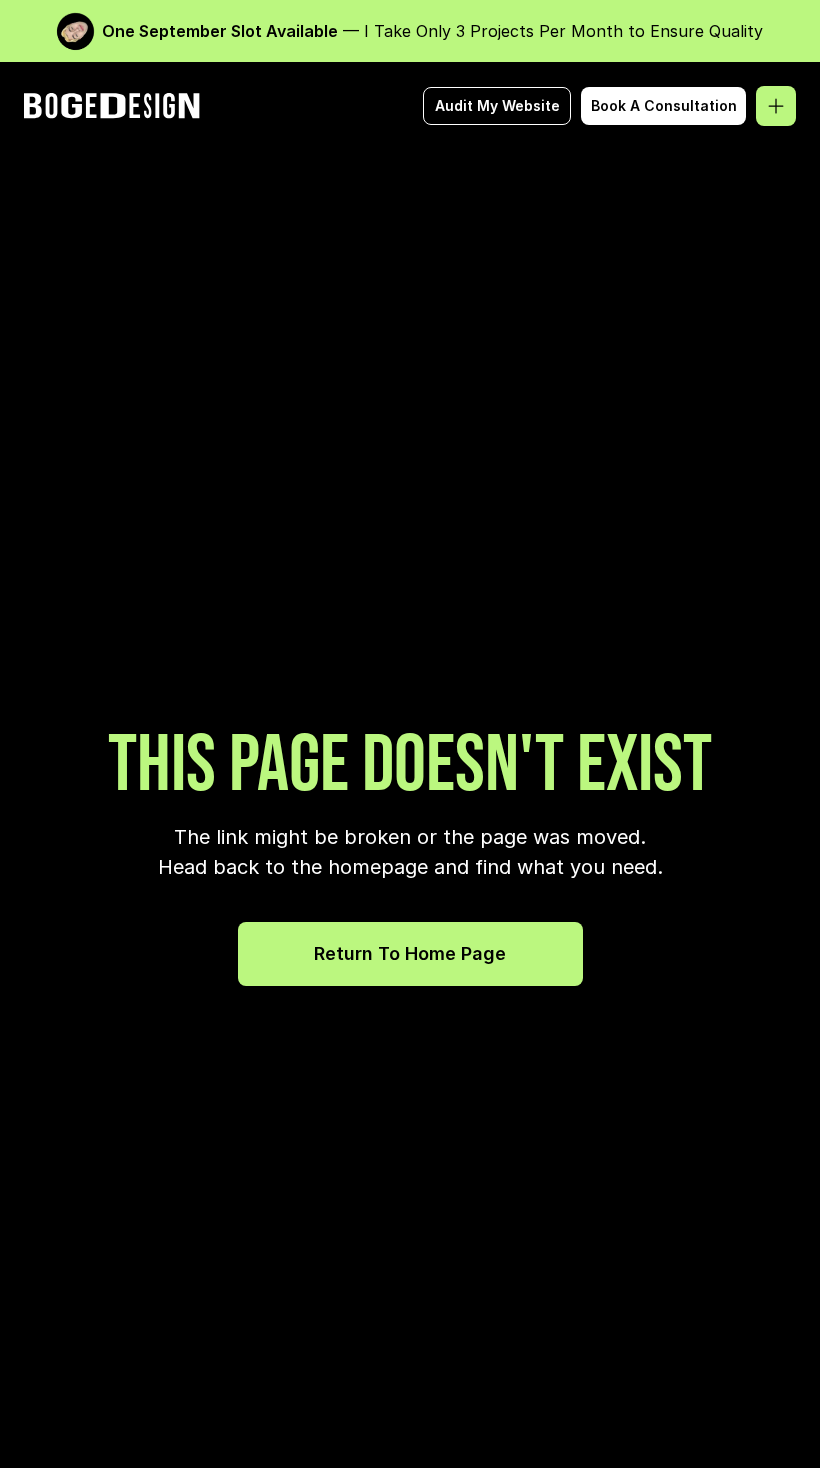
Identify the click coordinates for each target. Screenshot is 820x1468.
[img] (114, 106)
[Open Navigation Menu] (776, 106)
